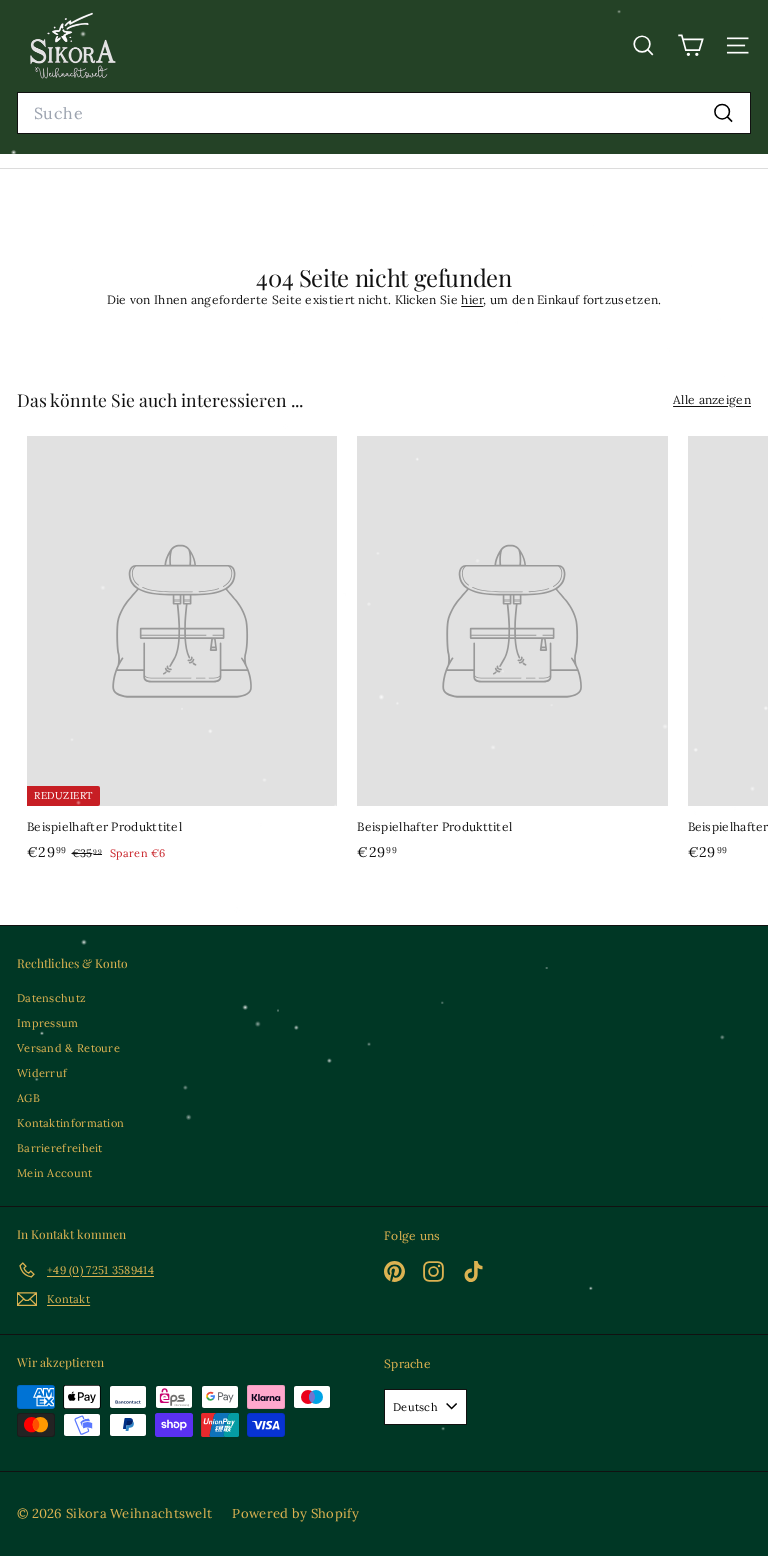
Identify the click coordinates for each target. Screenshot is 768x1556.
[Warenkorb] (690, 45)
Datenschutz (51, 998)
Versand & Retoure (68, 1048)
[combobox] (384, 113)
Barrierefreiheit (60, 1148)
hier (472, 299)
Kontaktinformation (70, 1123)
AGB (28, 1098)
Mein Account (55, 1173)
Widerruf (42, 1073)
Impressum (48, 1023)
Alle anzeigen (712, 399)
